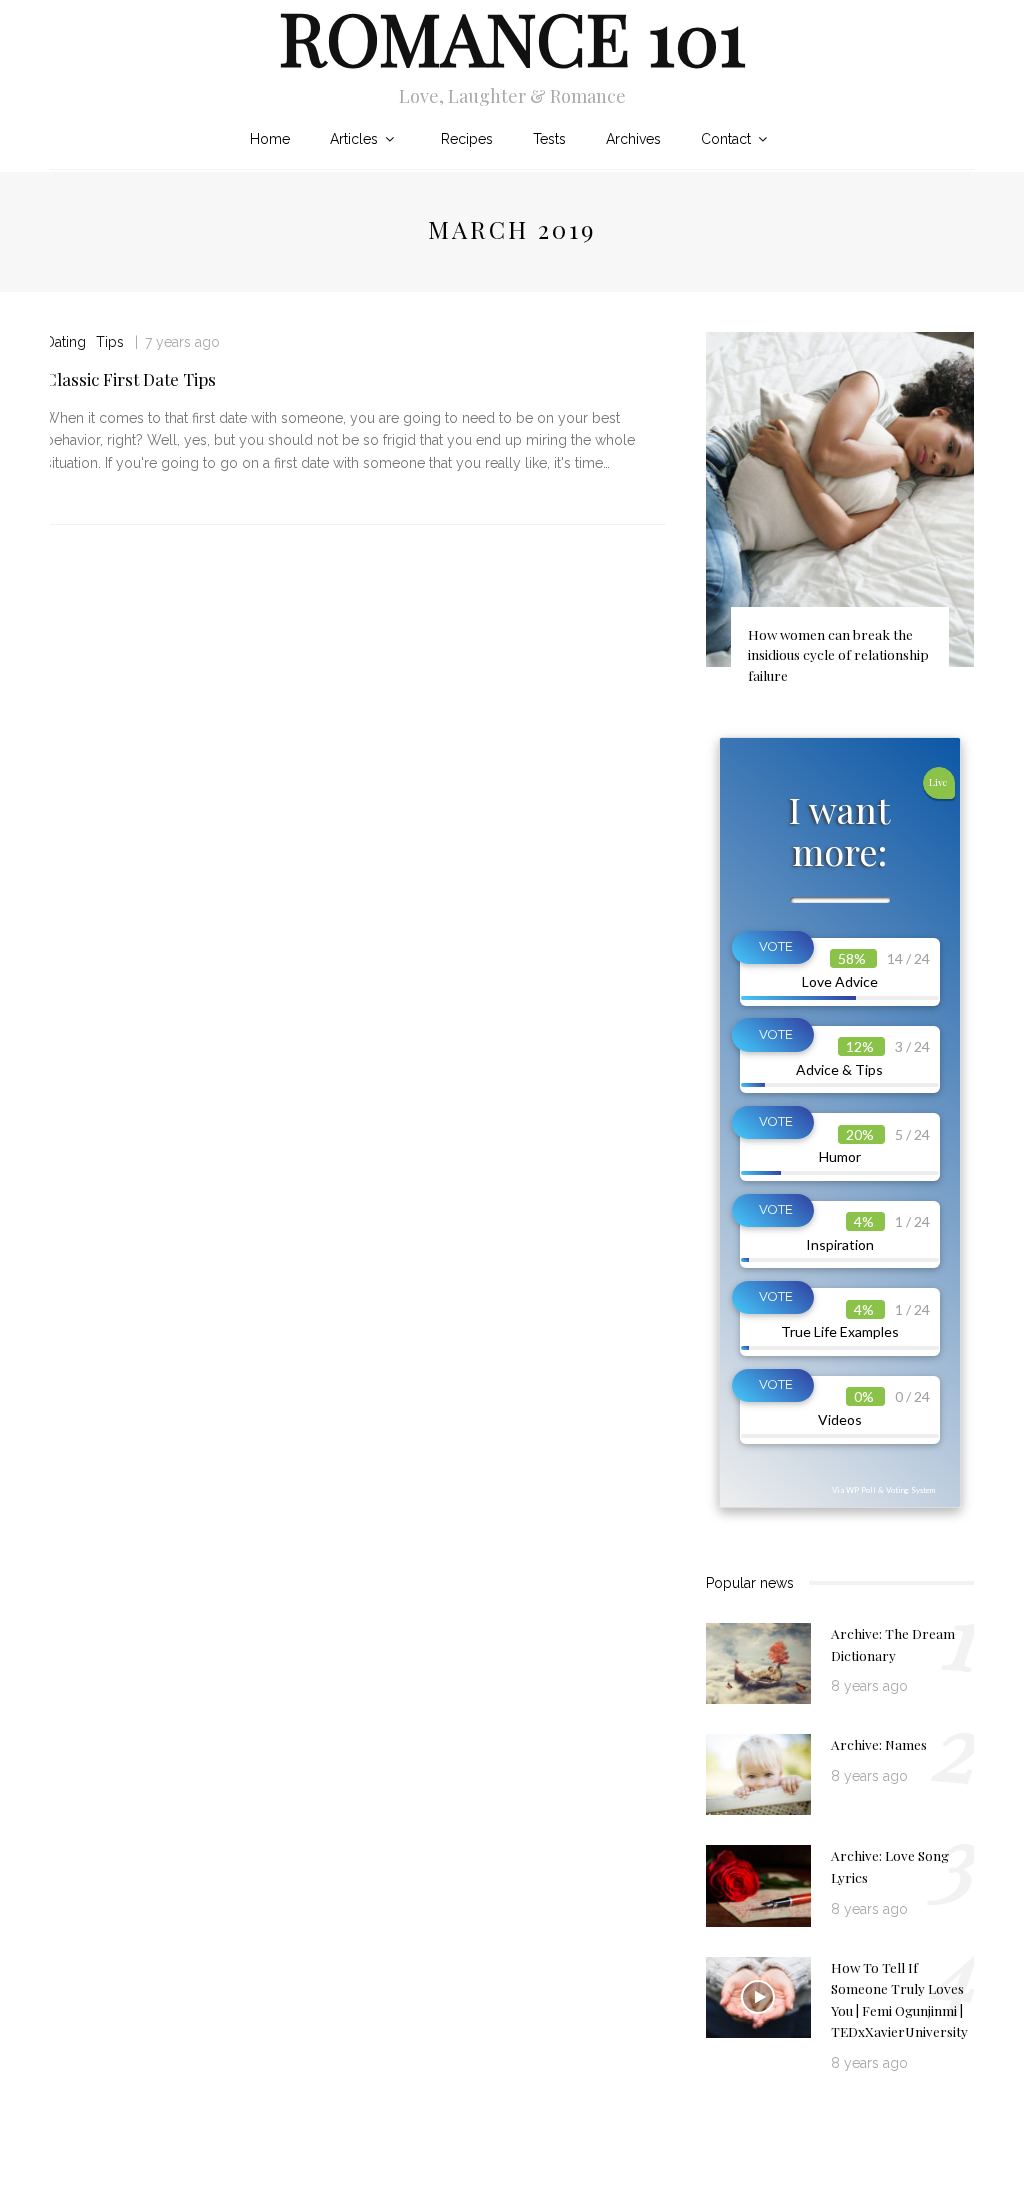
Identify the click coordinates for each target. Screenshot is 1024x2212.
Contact (726, 139)
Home (270, 139)
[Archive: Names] (758, 1773)
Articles (354, 139)
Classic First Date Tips (130, 379)
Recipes (467, 139)
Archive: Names (879, 1744)
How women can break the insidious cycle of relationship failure (838, 654)
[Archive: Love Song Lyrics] (758, 1885)
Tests (549, 139)
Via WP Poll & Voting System (883, 1490)
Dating (65, 342)
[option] (840, 517)
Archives (633, 139)
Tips (110, 342)
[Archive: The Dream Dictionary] (758, 1662)
